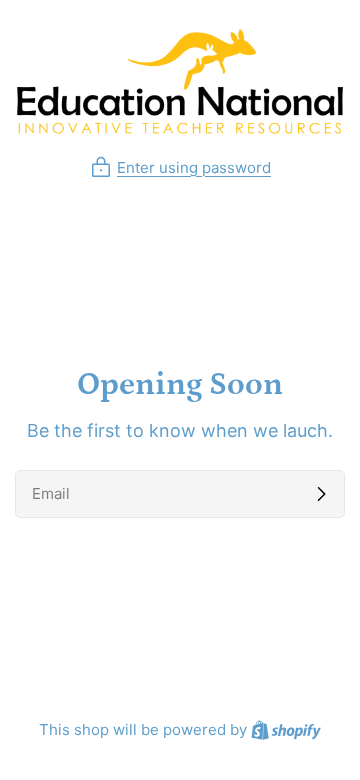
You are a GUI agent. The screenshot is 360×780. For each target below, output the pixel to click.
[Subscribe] (321, 494)
